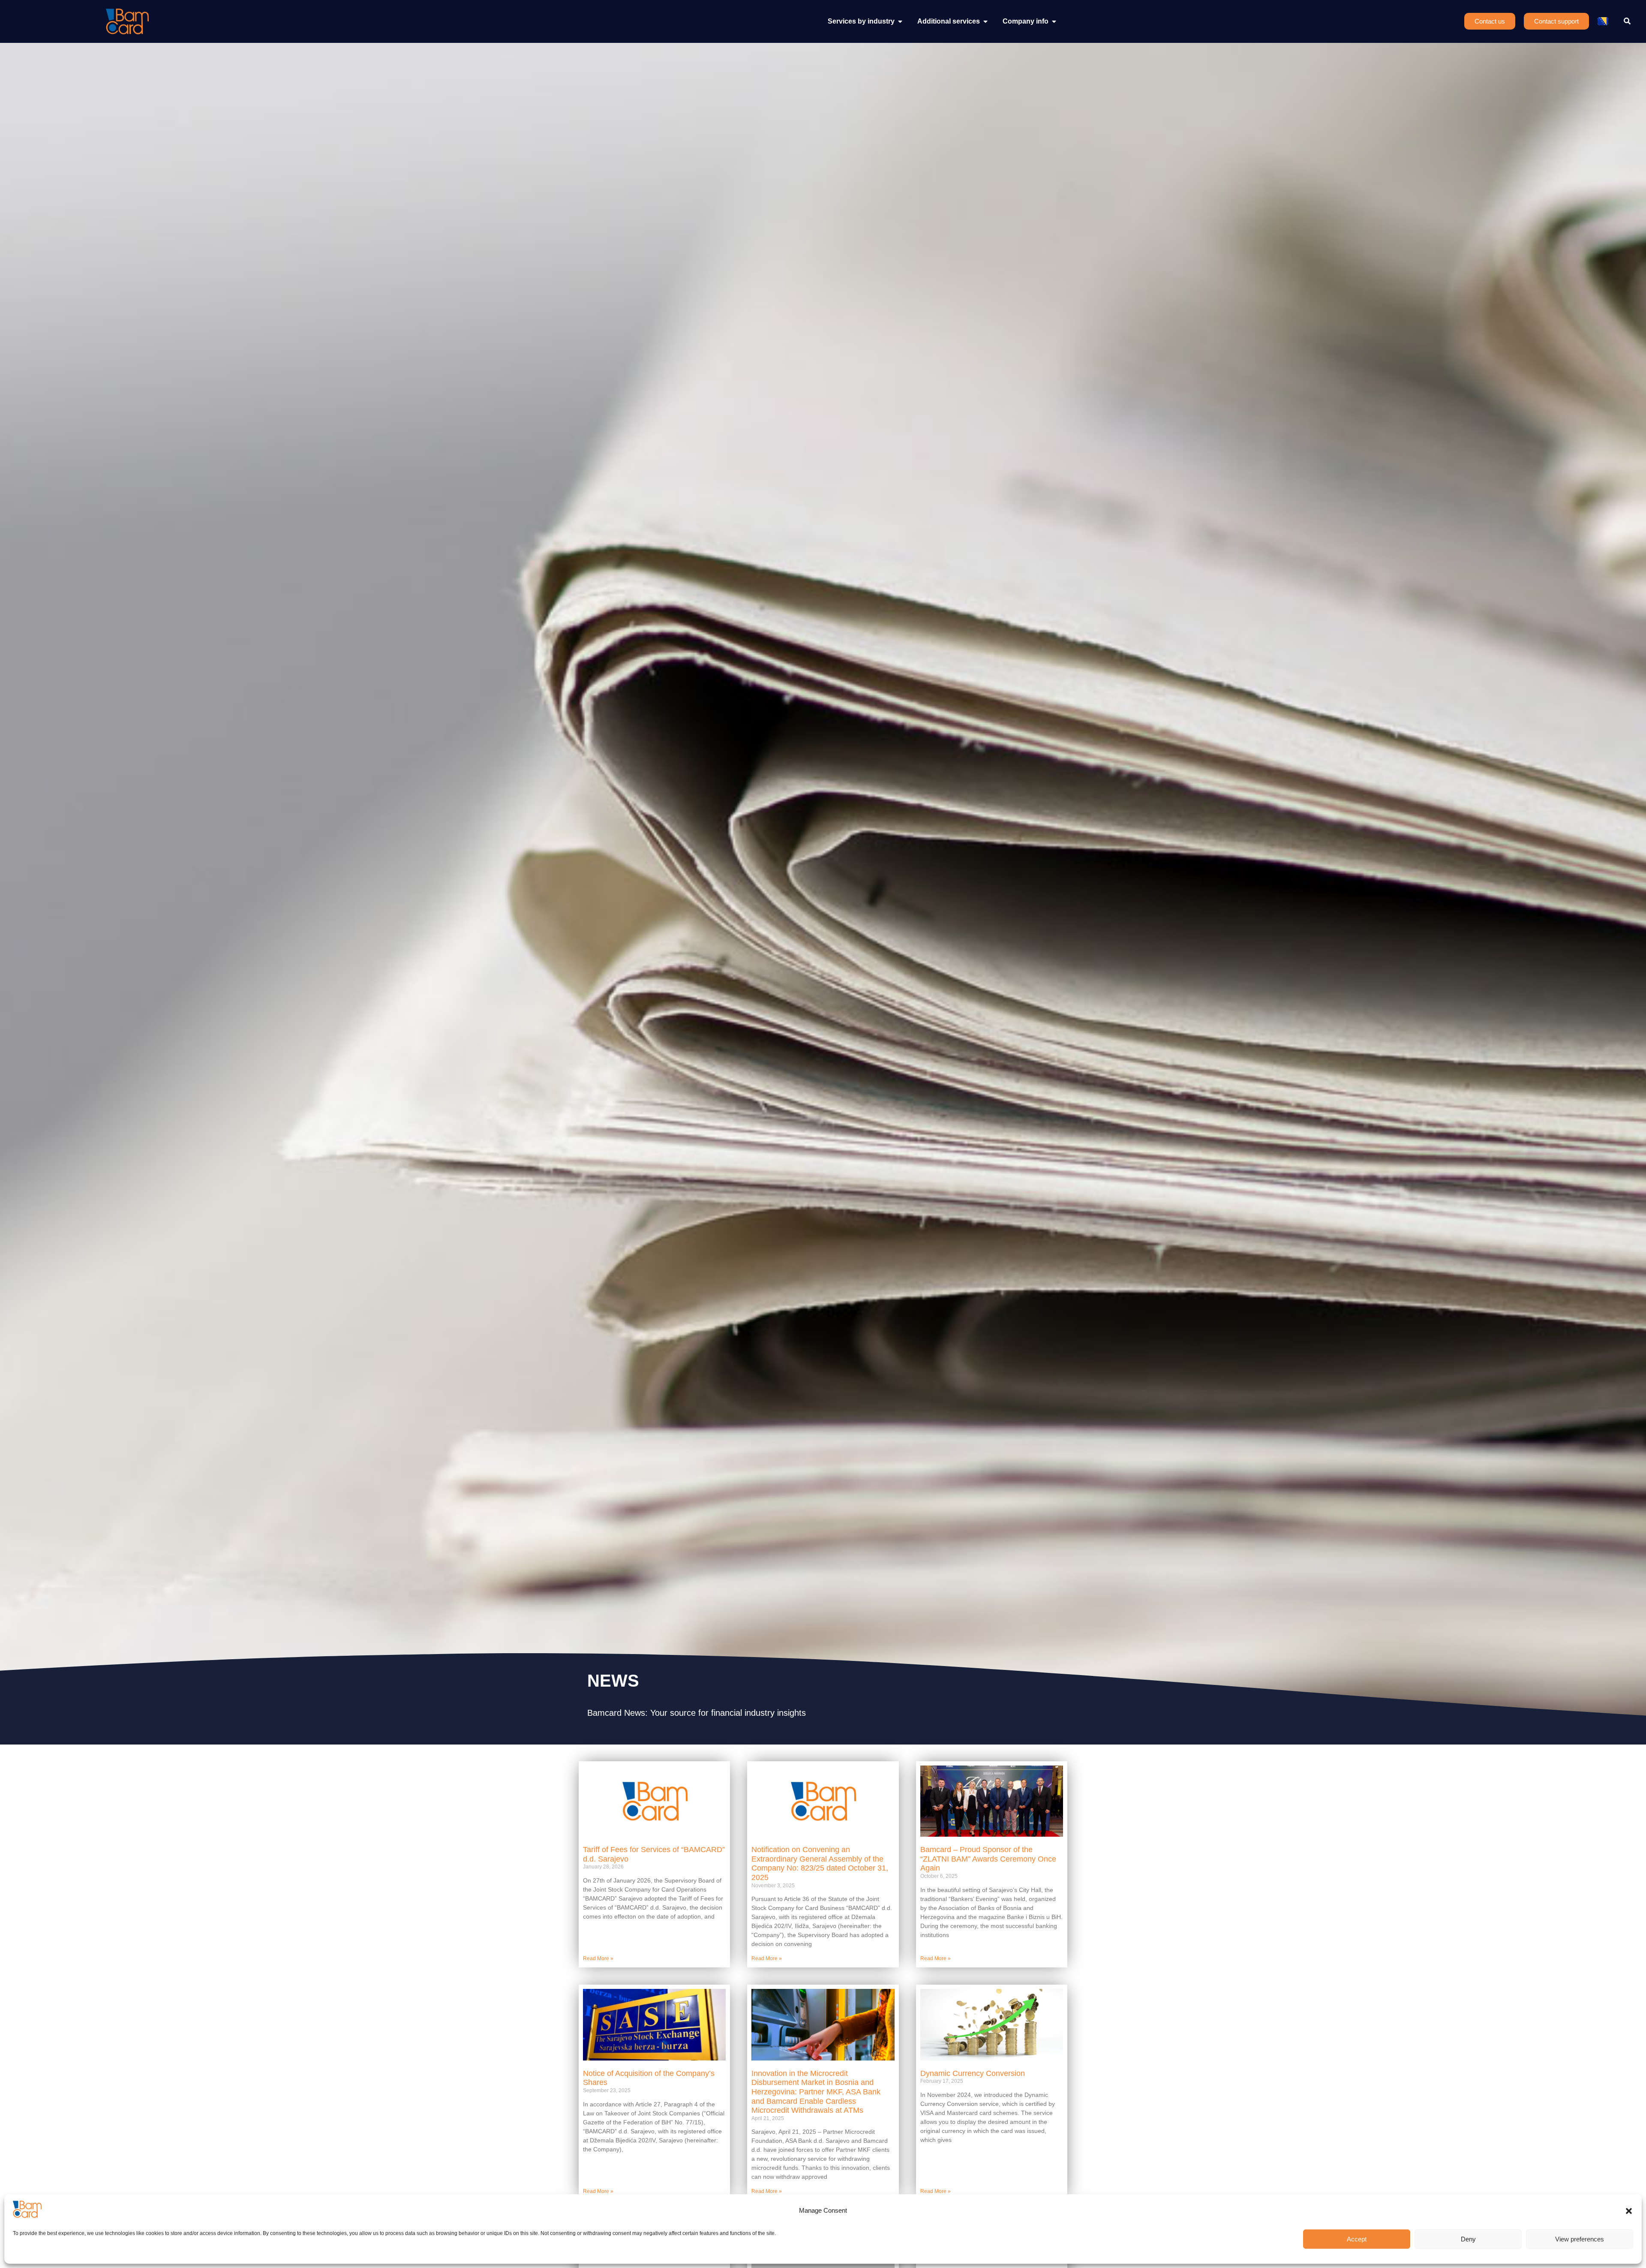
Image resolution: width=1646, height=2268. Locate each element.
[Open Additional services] (985, 21)
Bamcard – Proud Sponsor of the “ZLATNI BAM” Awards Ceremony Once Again (988, 1859)
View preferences (1580, 2239)
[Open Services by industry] (900, 21)
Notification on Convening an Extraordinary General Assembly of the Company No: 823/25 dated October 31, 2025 (820, 1863)
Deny (1468, 2239)
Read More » (598, 1958)
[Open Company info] (1054, 21)
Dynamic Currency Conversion (973, 2073)
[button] (1629, 2211)
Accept (1357, 2239)
